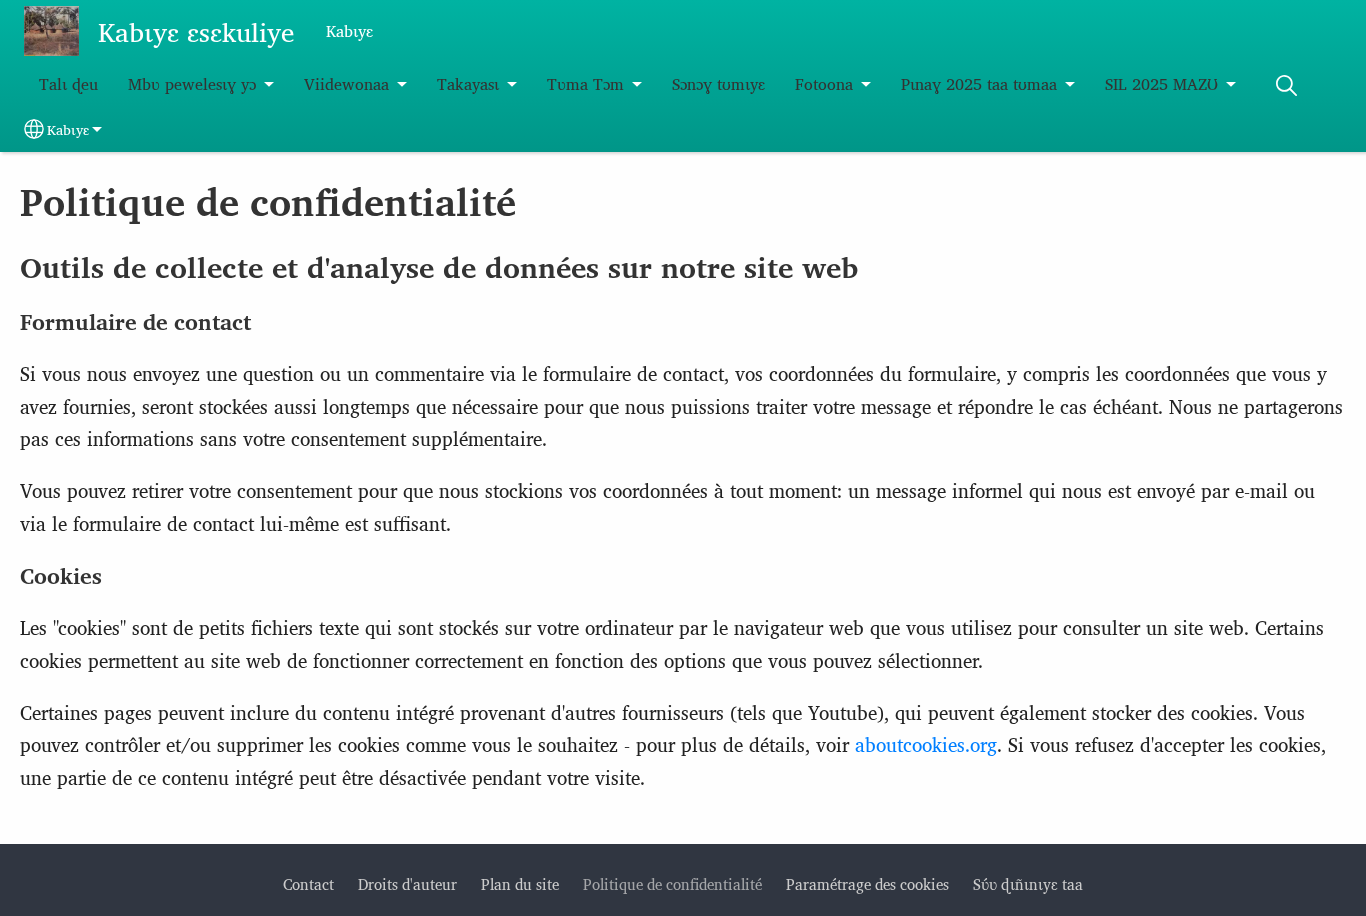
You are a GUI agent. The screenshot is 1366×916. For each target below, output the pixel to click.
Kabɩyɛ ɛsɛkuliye (196, 31)
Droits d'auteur (407, 883)
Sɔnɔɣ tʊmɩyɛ (718, 83)
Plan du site (520, 883)
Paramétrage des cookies (867, 883)
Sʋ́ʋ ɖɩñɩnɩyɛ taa (1028, 883)
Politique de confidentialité (672, 883)
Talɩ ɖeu (68, 83)
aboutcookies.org (926, 744)
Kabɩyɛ (68, 129)
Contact (308, 883)
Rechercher (1286, 85)
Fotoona (824, 83)
